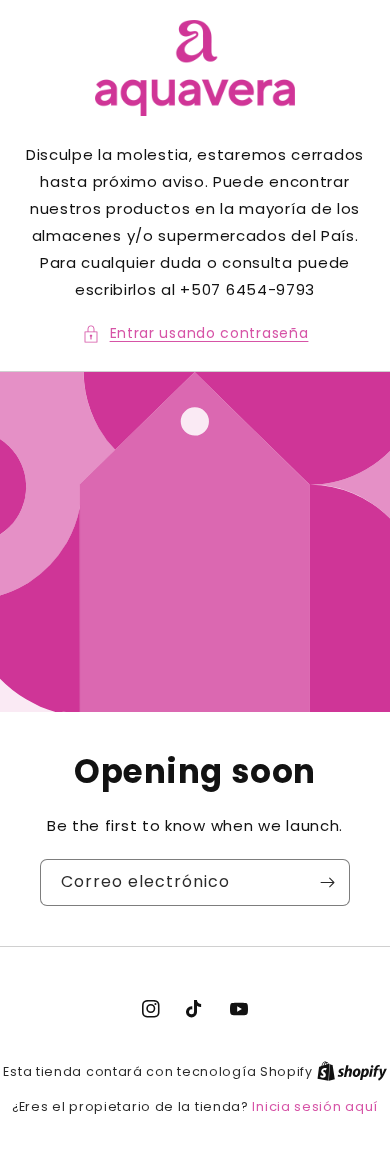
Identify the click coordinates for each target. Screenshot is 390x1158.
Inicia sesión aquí (315, 1106)
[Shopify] (352, 1071)
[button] (195, 333)
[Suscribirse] (327, 882)
